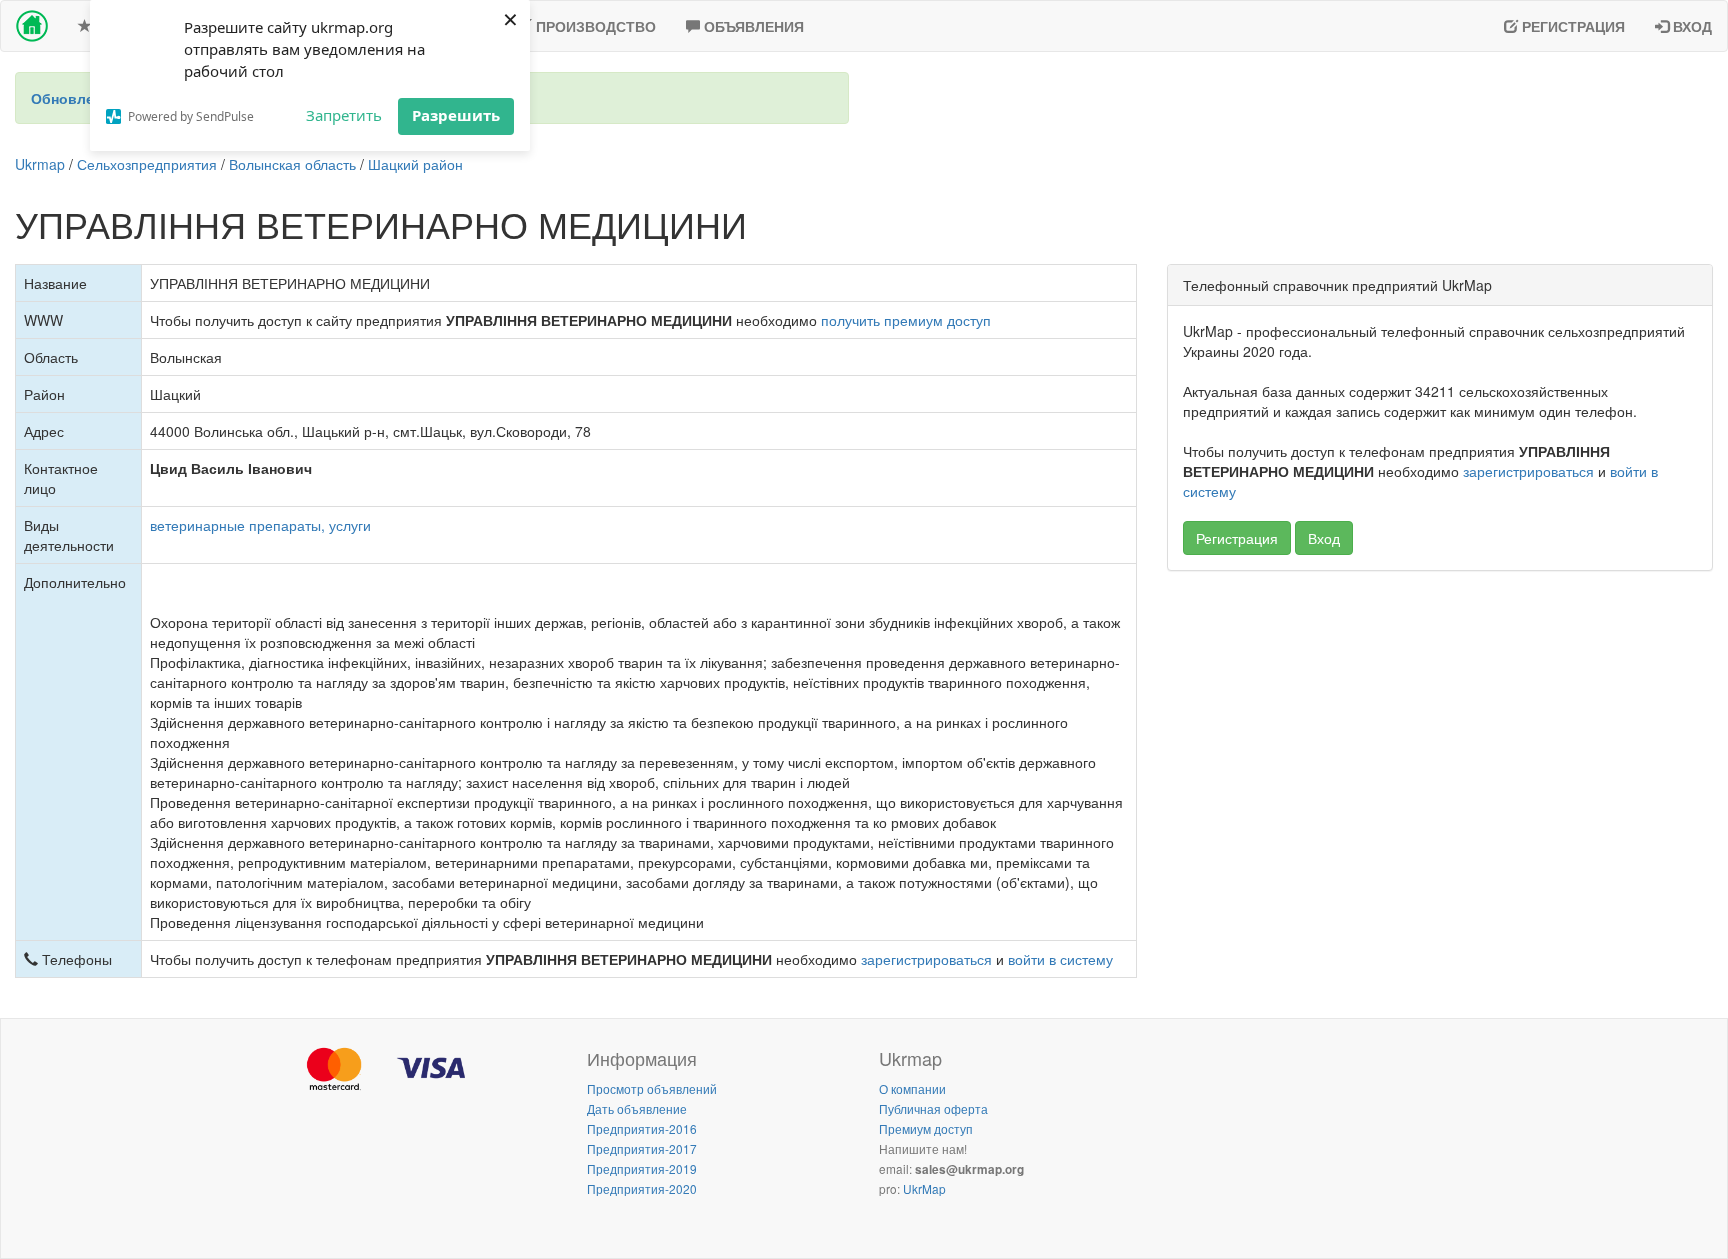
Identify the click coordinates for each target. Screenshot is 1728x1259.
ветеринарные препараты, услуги (260, 525)
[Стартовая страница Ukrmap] (32, 26)
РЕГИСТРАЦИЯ (1571, 26)
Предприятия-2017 (642, 1148)
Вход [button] (1324, 538)
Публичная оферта (933, 1108)
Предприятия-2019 (642, 1168)
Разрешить (456, 115)
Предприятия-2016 (642, 1128)
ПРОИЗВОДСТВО (594, 26)
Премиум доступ (926, 1128)
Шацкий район (415, 164)
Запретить (344, 115)
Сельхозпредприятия (147, 164)
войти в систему (1060, 959)
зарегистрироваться (926, 959)
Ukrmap (40, 164)
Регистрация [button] (1237, 538)
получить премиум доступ (906, 320)
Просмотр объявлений (652, 1088)
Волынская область (292, 164)
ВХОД (1690, 26)
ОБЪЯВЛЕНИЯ (752, 26)
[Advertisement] (1440, 731)
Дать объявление (637, 1108)
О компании (912, 1088)
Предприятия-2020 (642, 1188)
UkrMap (924, 1188)
